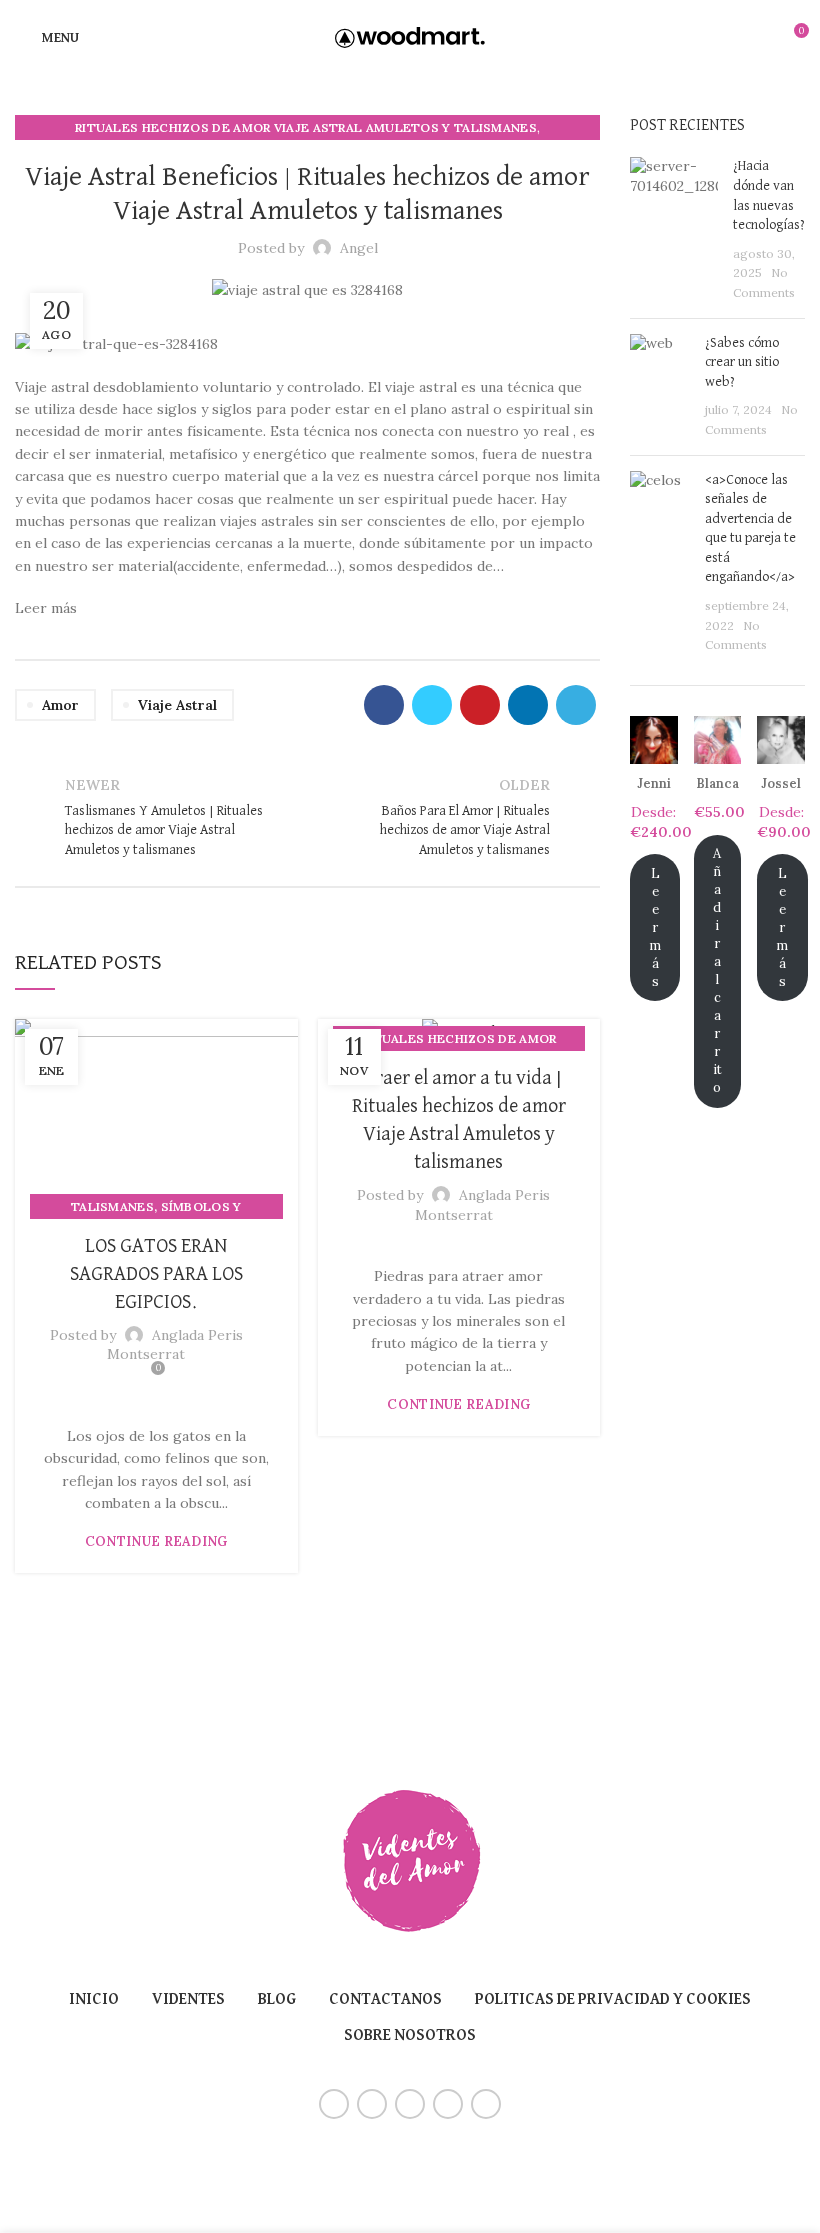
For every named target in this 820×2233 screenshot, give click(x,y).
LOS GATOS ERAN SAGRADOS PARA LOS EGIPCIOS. (156, 1274)
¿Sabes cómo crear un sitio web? (742, 362)
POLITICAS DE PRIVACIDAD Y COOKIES (613, 2000)
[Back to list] (308, 818)
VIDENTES (188, 2000)
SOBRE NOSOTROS (410, 2036)
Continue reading (156, 1541)
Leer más (655, 927)
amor (60, 705)
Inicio (94, 2000)
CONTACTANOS (385, 2000)
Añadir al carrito (717, 970)
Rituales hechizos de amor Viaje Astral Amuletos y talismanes (306, 127)
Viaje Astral (177, 705)
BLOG (277, 2000)
